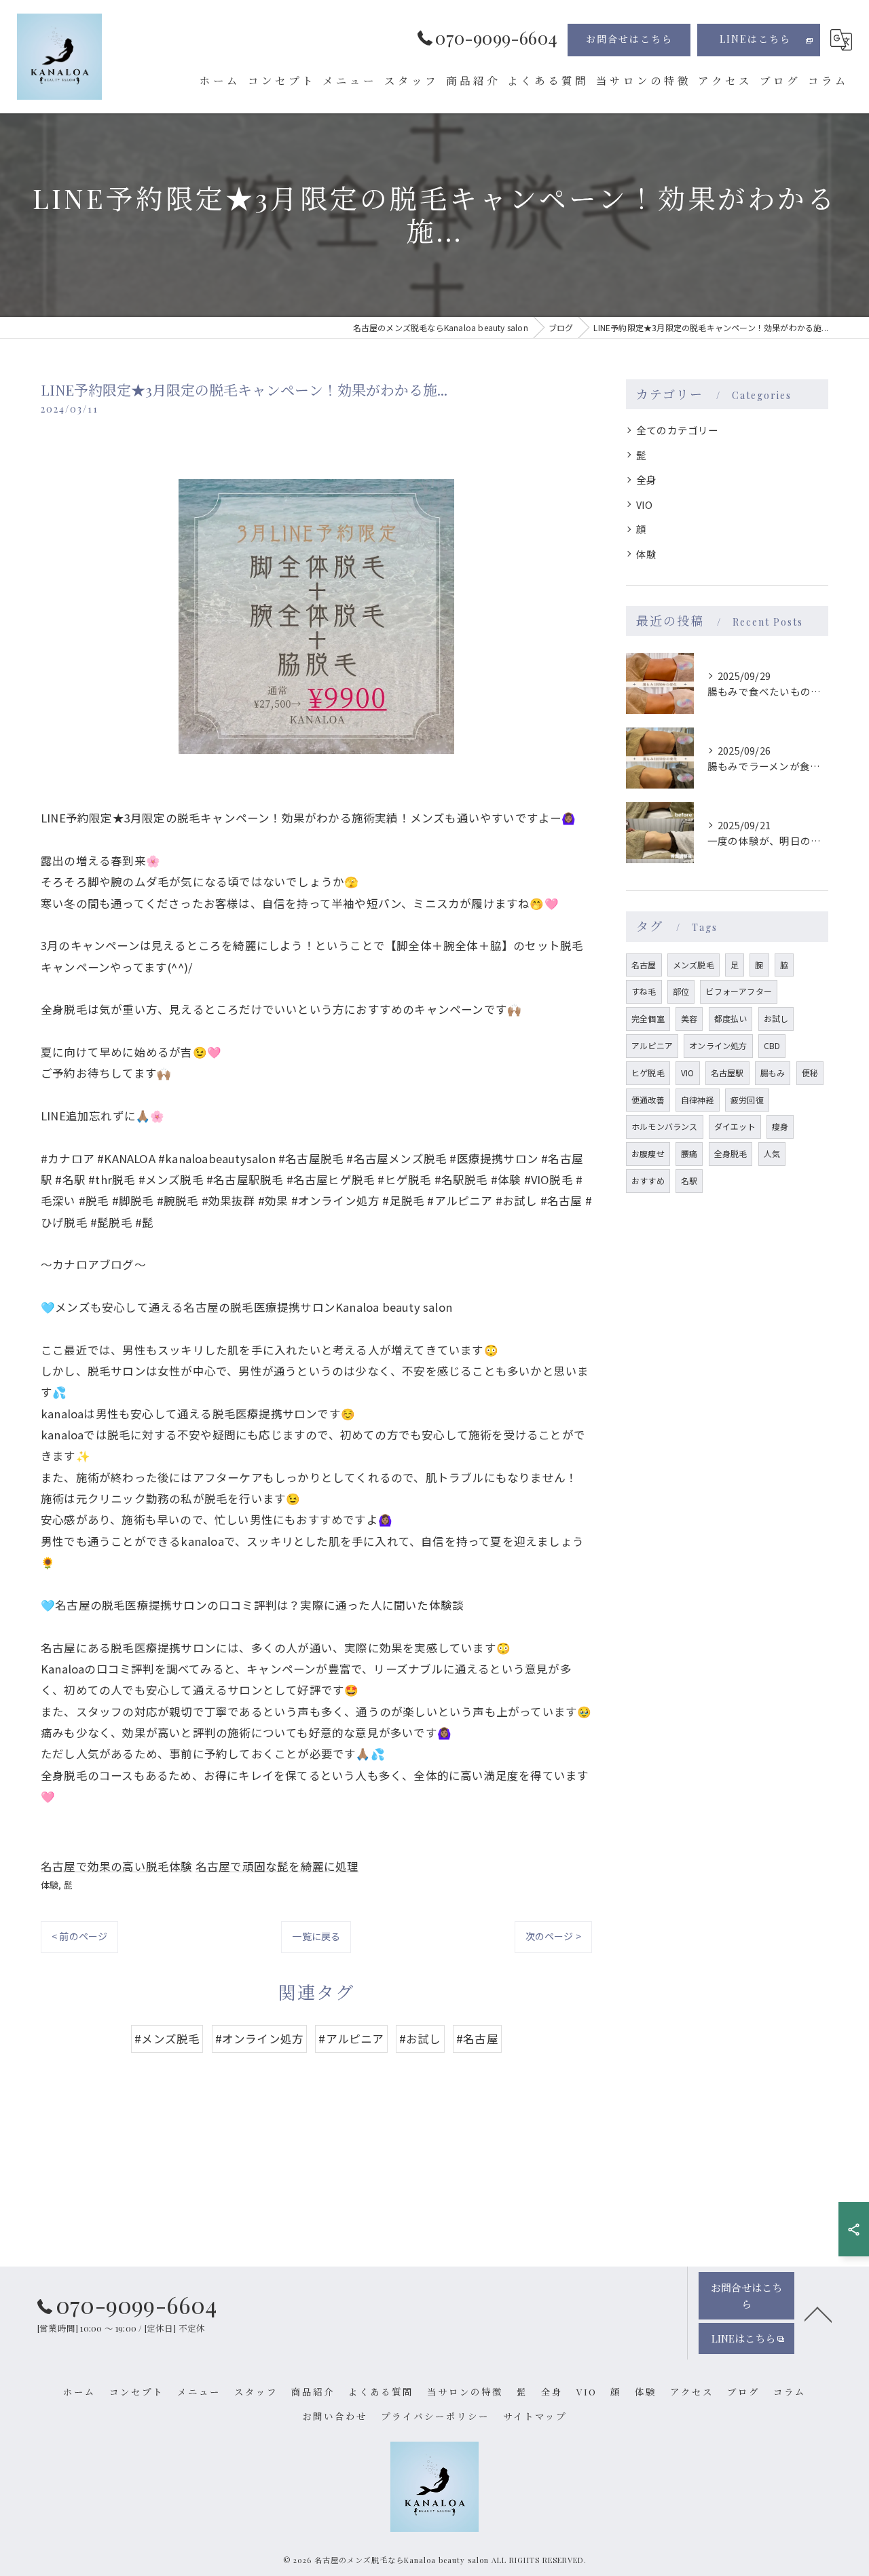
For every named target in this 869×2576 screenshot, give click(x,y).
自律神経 (698, 1100)
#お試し (420, 2039)
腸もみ (773, 1073)
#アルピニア (351, 2039)
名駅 (689, 1180)
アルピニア (652, 1045)
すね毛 (644, 991)
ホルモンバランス (665, 1126)
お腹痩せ (648, 1153)
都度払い (731, 1018)
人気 (772, 1153)
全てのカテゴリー (678, 430)
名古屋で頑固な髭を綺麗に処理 (277, 1866)
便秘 (810, 1073)
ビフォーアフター (739, 991)
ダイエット (735, 1126)
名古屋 (644, 965)
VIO (645, 505)
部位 (681, 991)
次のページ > (553, 1936)
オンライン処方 (718, 1045)
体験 (50, 1885)
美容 (689, 1018)
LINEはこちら (755, 39)
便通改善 (648, 1100)
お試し (776, 1018)
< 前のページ (79, 1936)
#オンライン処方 (260, 2039)
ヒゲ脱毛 (648, 1073)
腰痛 (689, 1153)
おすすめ (648, 1180)
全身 (646, 479)
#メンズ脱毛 (167, 2039)
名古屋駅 (727, 1073)
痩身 (780, 1126)
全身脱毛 (731, 1153)
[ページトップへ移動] (818, 2313)
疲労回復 (747, 1100)
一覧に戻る (316, 1936)
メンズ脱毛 (694, 965)
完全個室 (648, 1018)
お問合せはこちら (629, 39)
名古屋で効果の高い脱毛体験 (117, 1866)
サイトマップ (535, 2416)
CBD (772, 1045)
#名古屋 (477, 2039)
